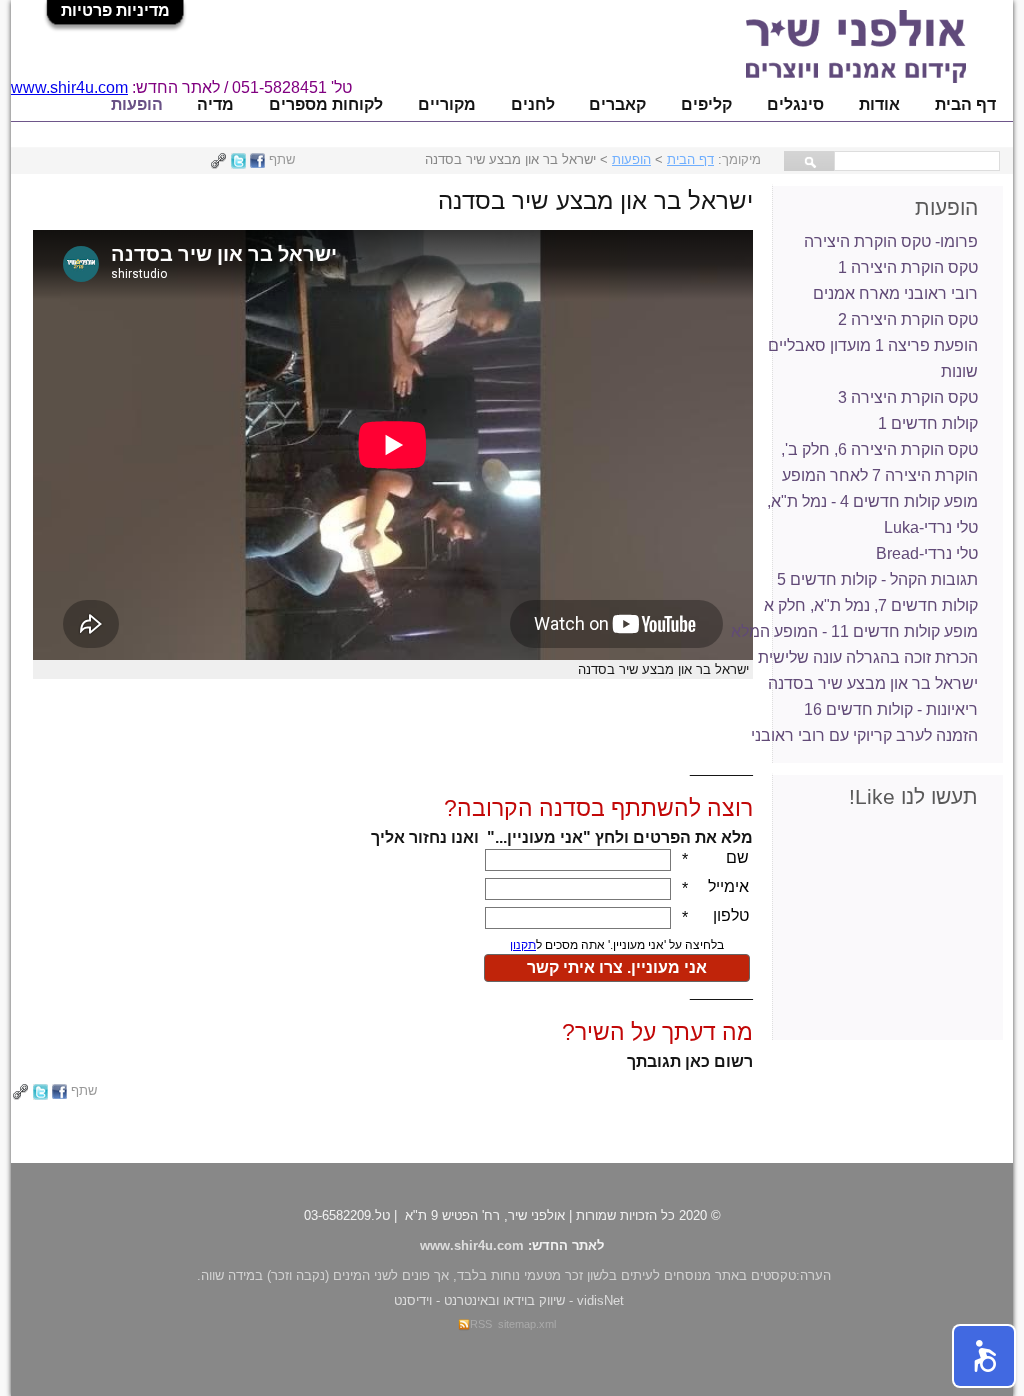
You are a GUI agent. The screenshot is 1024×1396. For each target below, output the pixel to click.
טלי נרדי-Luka (931, 527)
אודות (879, 104)
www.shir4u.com (69, 87)
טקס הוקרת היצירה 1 (908, 267)
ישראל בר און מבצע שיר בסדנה (873, 683)
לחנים (533, 104)
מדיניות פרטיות (115, 10)
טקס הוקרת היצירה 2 (908, 319)
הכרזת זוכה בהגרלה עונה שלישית (868, 657)
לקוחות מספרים (326, 104)
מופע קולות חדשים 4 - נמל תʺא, (872, 501)
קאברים (617, 104)
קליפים (706, 104)
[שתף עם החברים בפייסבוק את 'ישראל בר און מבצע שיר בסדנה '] (257, 159)
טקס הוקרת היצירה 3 (908, 397)
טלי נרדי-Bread (927, 553)
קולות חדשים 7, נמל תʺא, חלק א (871, 605)
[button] (984, 1356)
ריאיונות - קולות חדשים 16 (891, 709)
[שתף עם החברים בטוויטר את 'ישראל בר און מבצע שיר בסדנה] (238, 159)
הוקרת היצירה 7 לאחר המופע (880, 475)
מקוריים (447, 104)
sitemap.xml (527, 1324)
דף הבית (965, 104)
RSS (481, 1324)
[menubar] (553, 105)
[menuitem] (965, 105)
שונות (959, 371)
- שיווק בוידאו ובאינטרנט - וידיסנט (509, 1300)
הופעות (137, 104)
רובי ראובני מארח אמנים (895, 293)
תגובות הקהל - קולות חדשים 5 (877, 579)
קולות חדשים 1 (928, 423)
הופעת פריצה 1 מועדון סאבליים (873, 345)
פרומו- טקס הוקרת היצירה (891, 241)
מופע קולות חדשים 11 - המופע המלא (854, 631)
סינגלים (795, 104)
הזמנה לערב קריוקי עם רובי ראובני (864, 735)
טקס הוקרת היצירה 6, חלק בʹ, (879, 449)
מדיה (215, 104)
